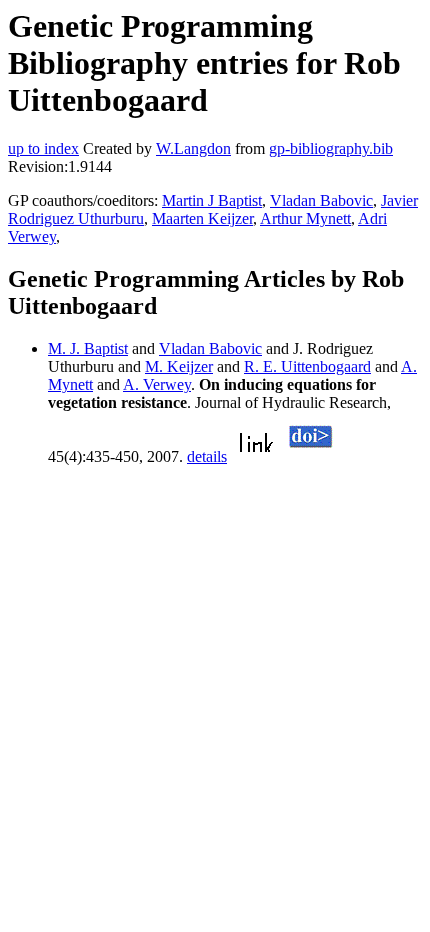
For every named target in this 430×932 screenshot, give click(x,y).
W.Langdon (193, 148)
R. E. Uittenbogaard (307, 366)
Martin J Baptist (212, 200)
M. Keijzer (179, 366)
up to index (43, 148)
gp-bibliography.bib (331, 148)
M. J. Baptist (88, 348)
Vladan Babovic (321, 200)
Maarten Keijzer (202, 218)
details (207, 456)
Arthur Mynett (305, 218)
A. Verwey (157, 384)
